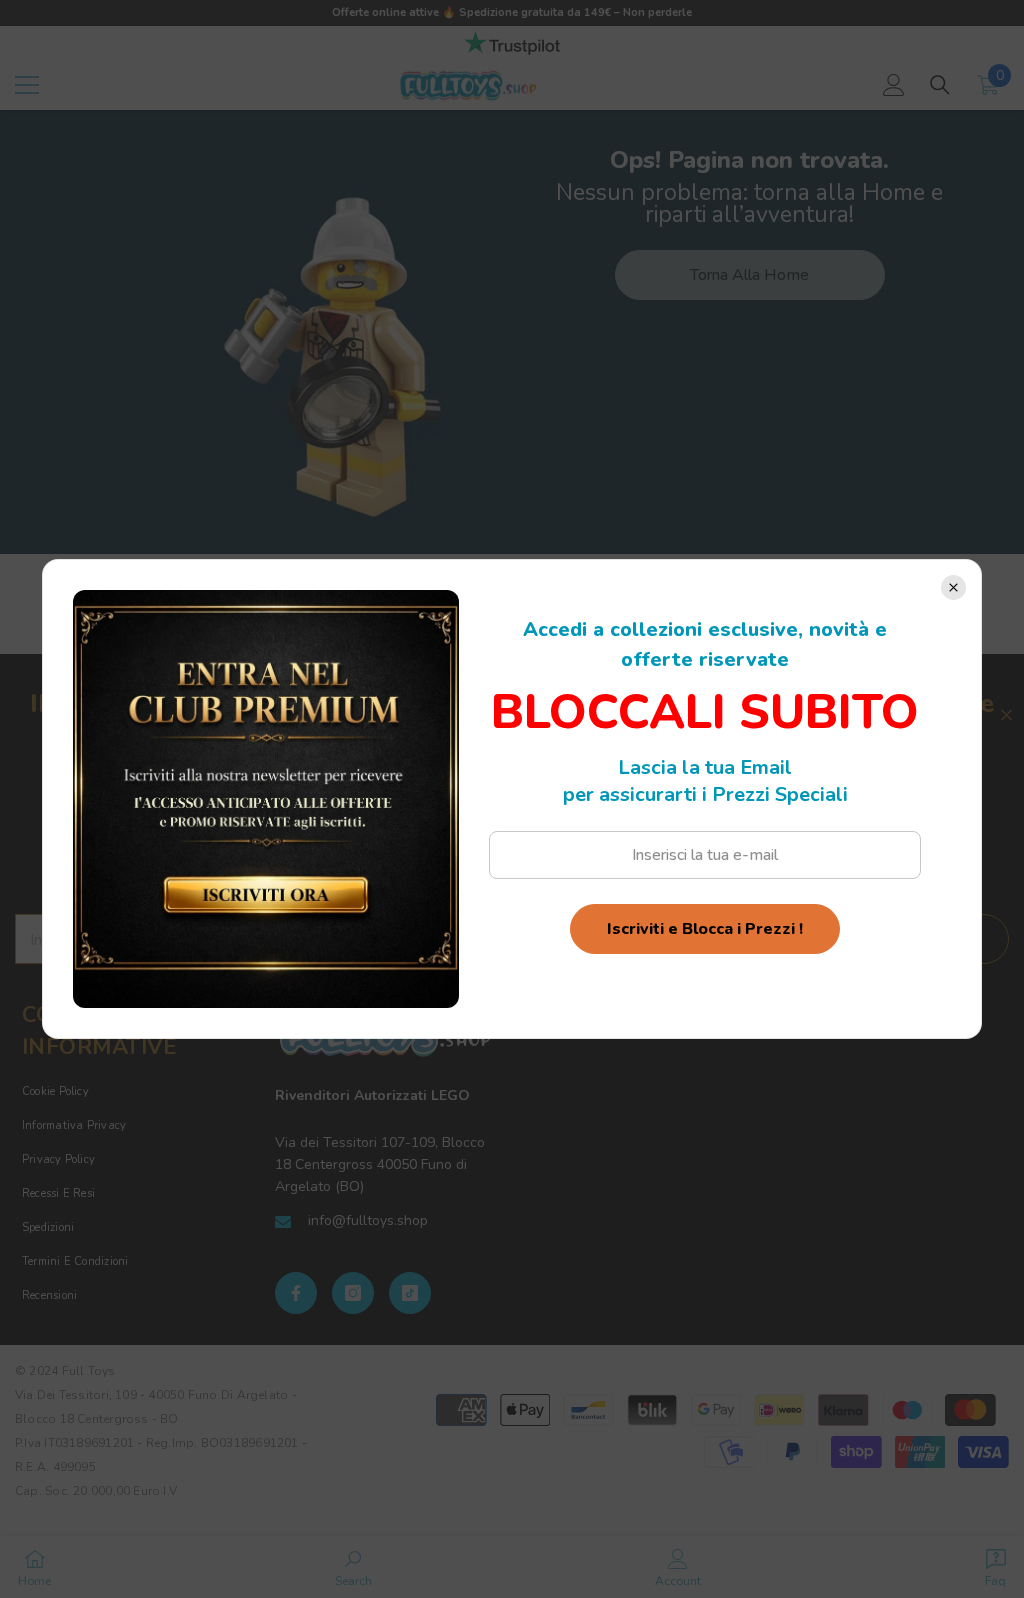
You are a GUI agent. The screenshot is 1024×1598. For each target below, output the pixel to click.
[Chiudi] (953, 587)
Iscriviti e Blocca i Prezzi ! (705, 929)
